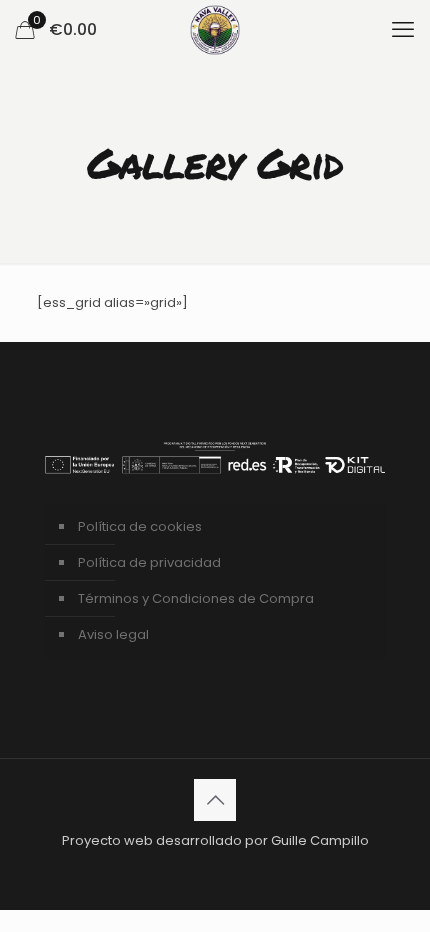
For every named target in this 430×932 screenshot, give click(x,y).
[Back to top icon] (215, 800)
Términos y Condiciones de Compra (196, 598)
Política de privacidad (149, 562)
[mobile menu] (403, 30)
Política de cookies (140, 526)
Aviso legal (113, 634)
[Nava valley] (215, 30)
